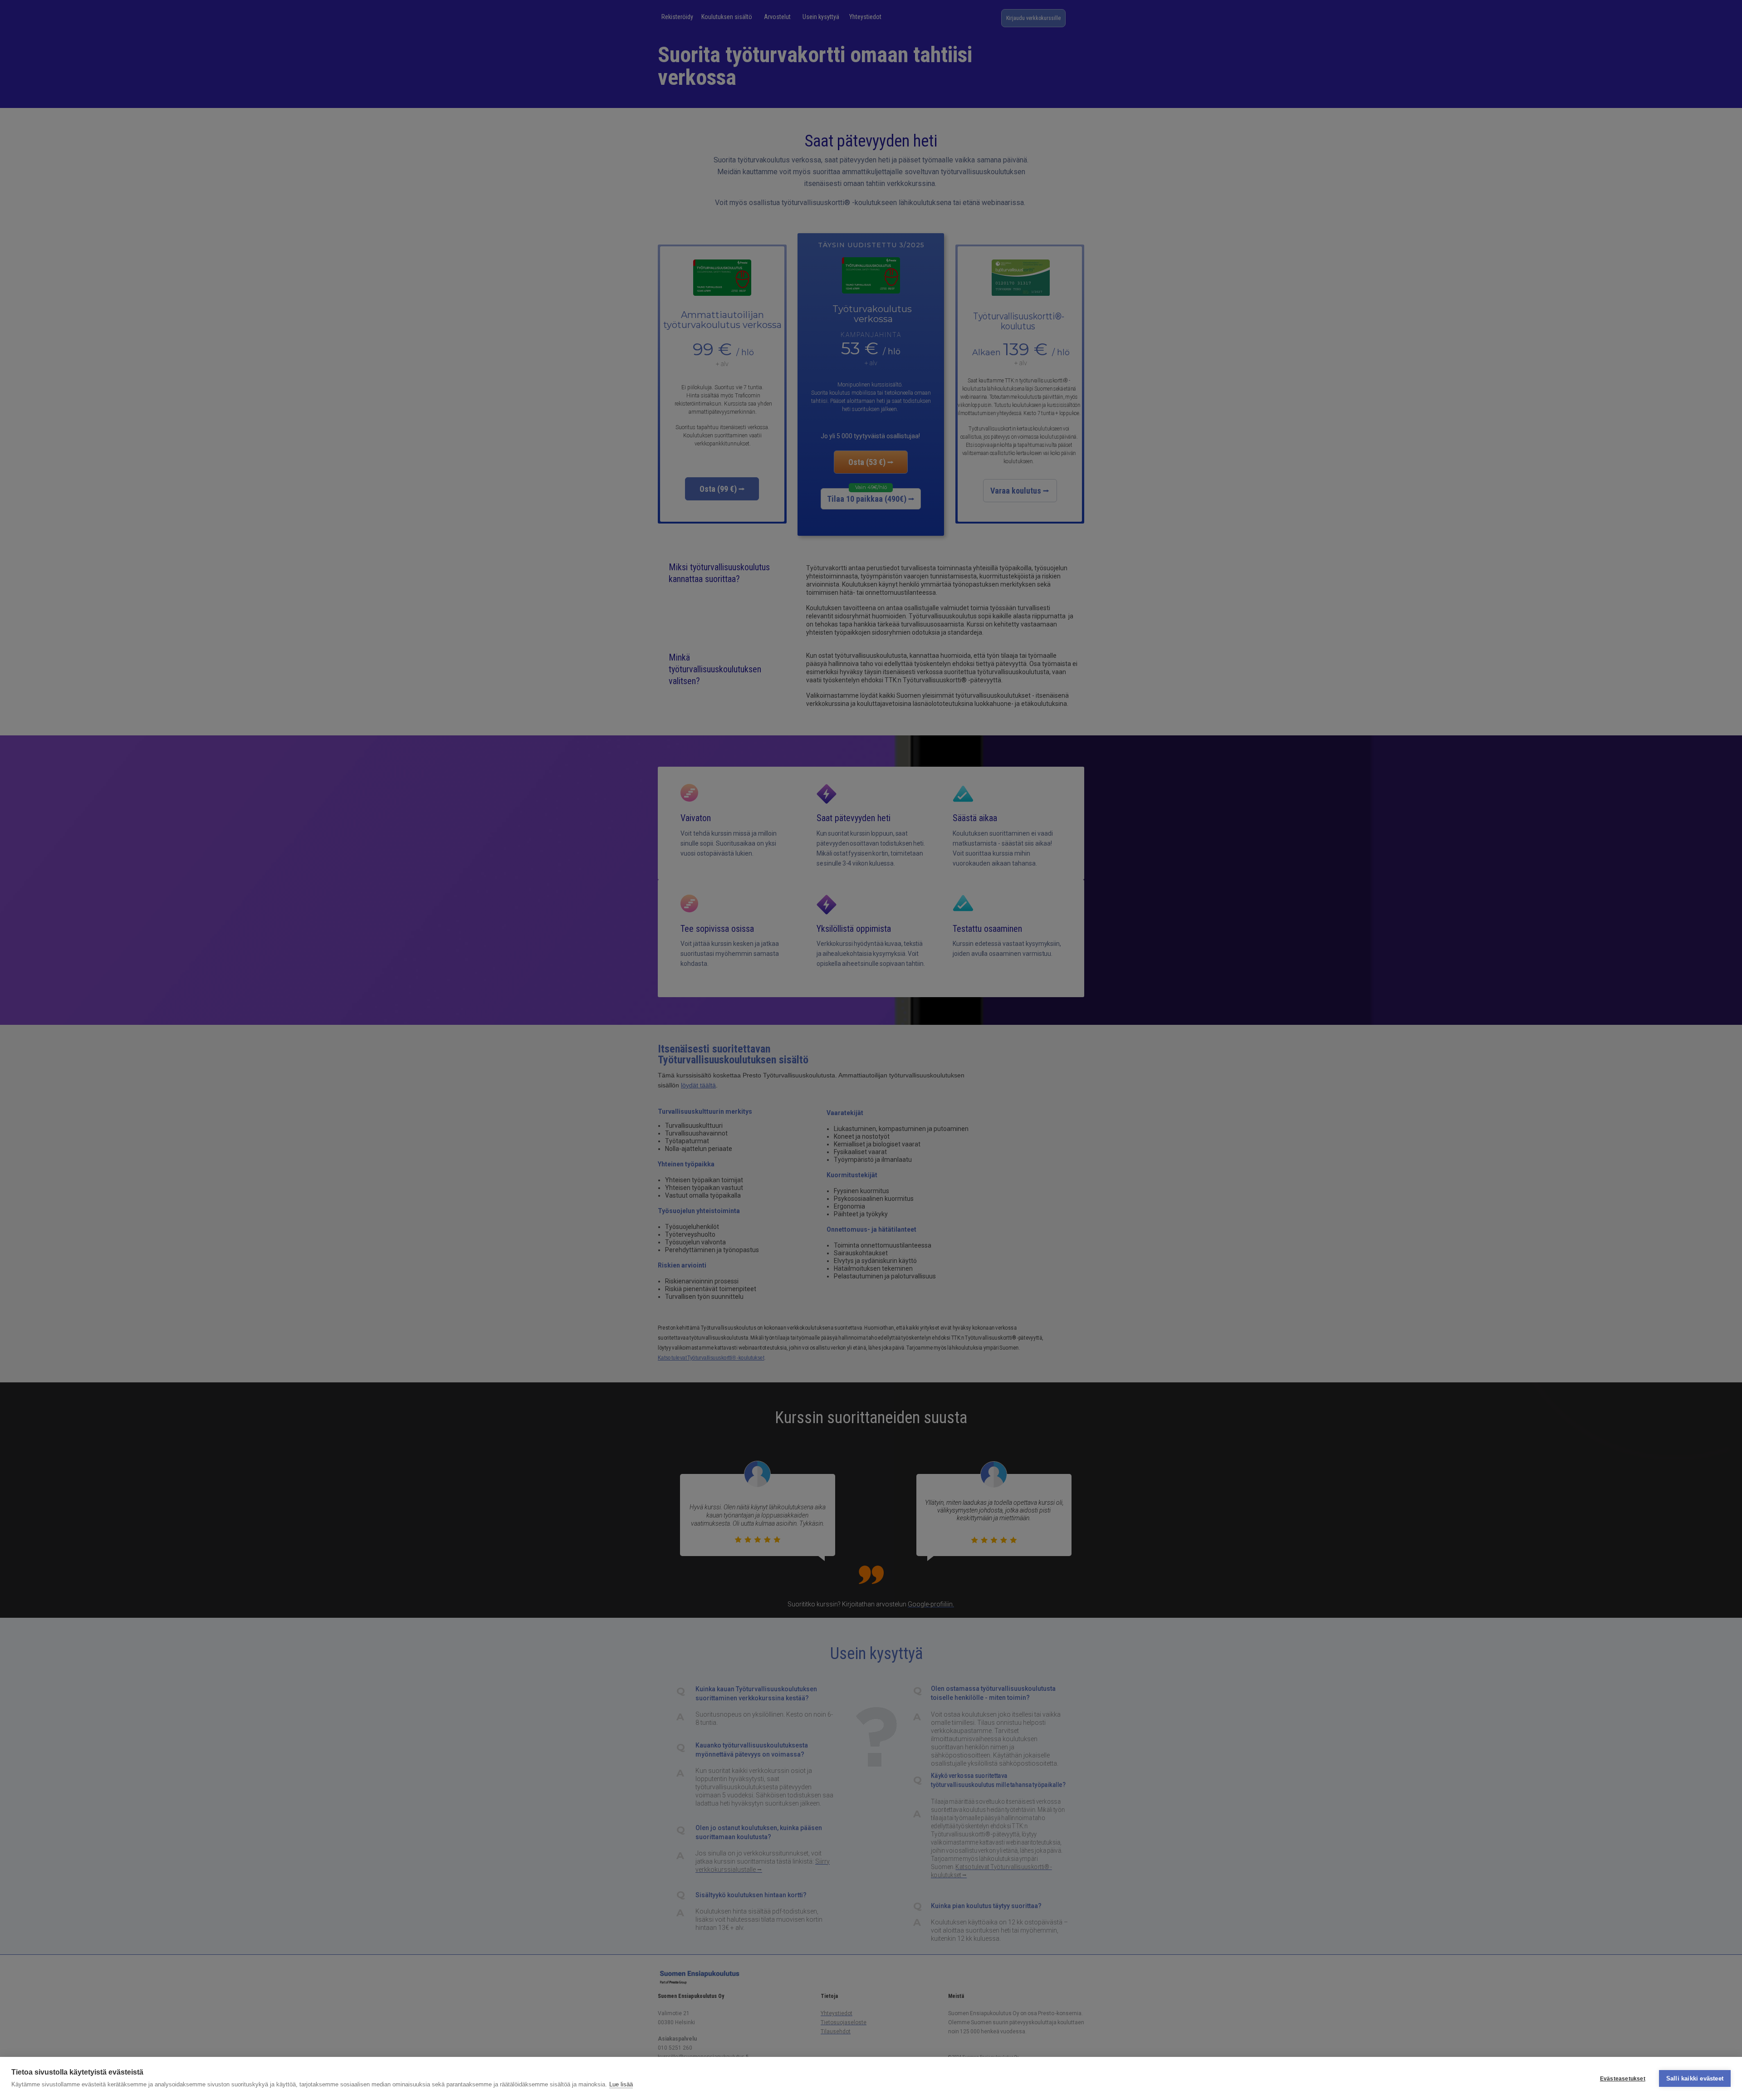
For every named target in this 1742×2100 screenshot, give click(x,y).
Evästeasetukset (1623, 2079)
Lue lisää (621, 2084)
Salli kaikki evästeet (1695, 2078)
